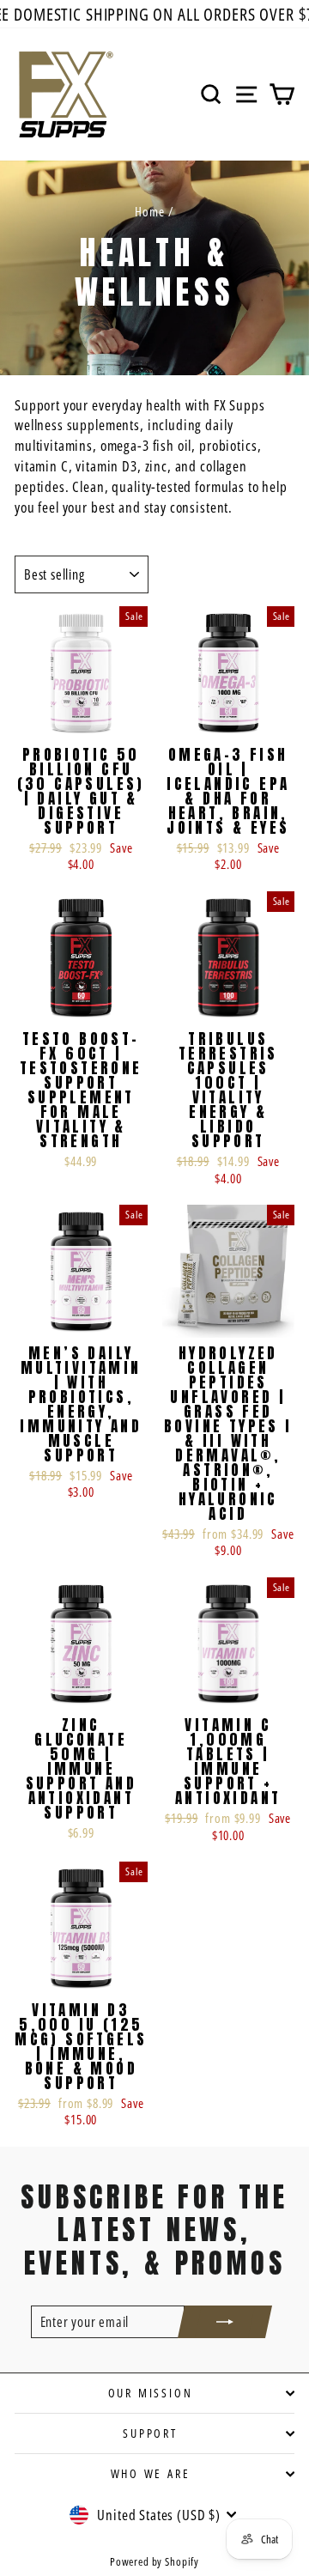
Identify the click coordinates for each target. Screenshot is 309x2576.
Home (149, 211)
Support (150, 2433)
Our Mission (151, 2393)
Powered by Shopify (154, 2561)
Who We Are (151, 2473)
